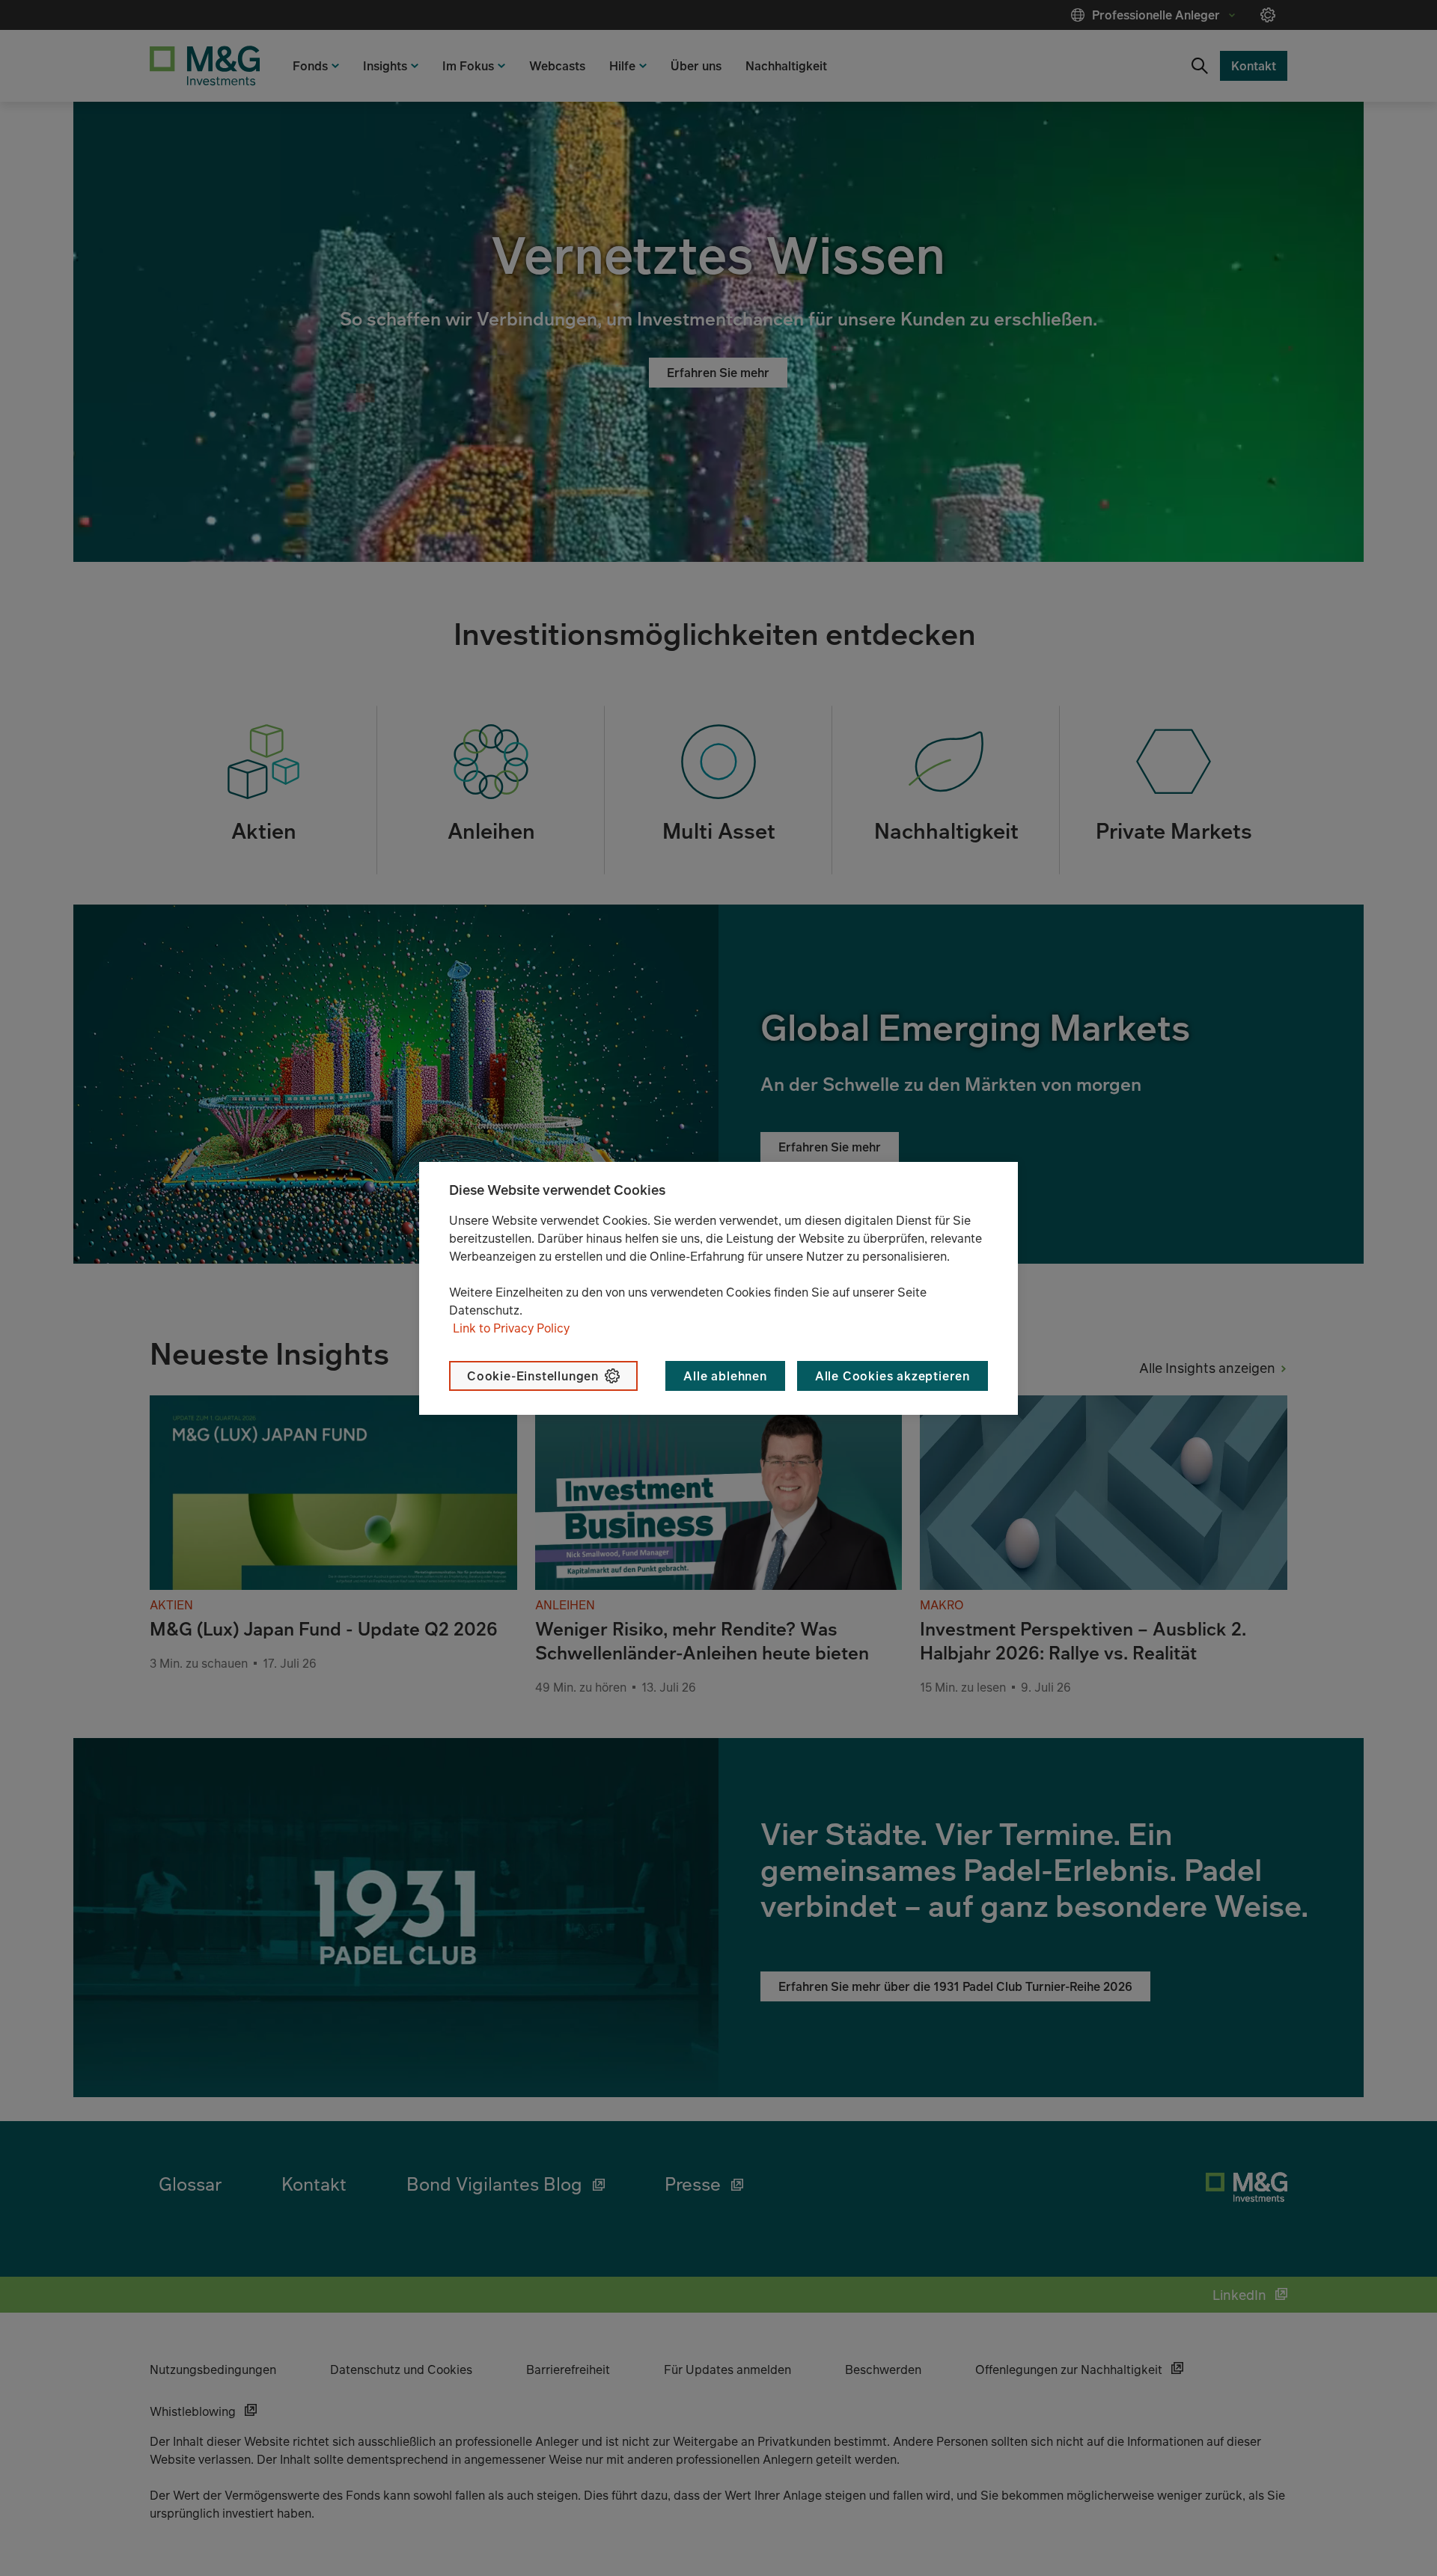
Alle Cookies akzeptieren (893, 1376)
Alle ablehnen (725, 1376)
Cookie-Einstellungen (533, 1376)
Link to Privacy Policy (511, 1328)
